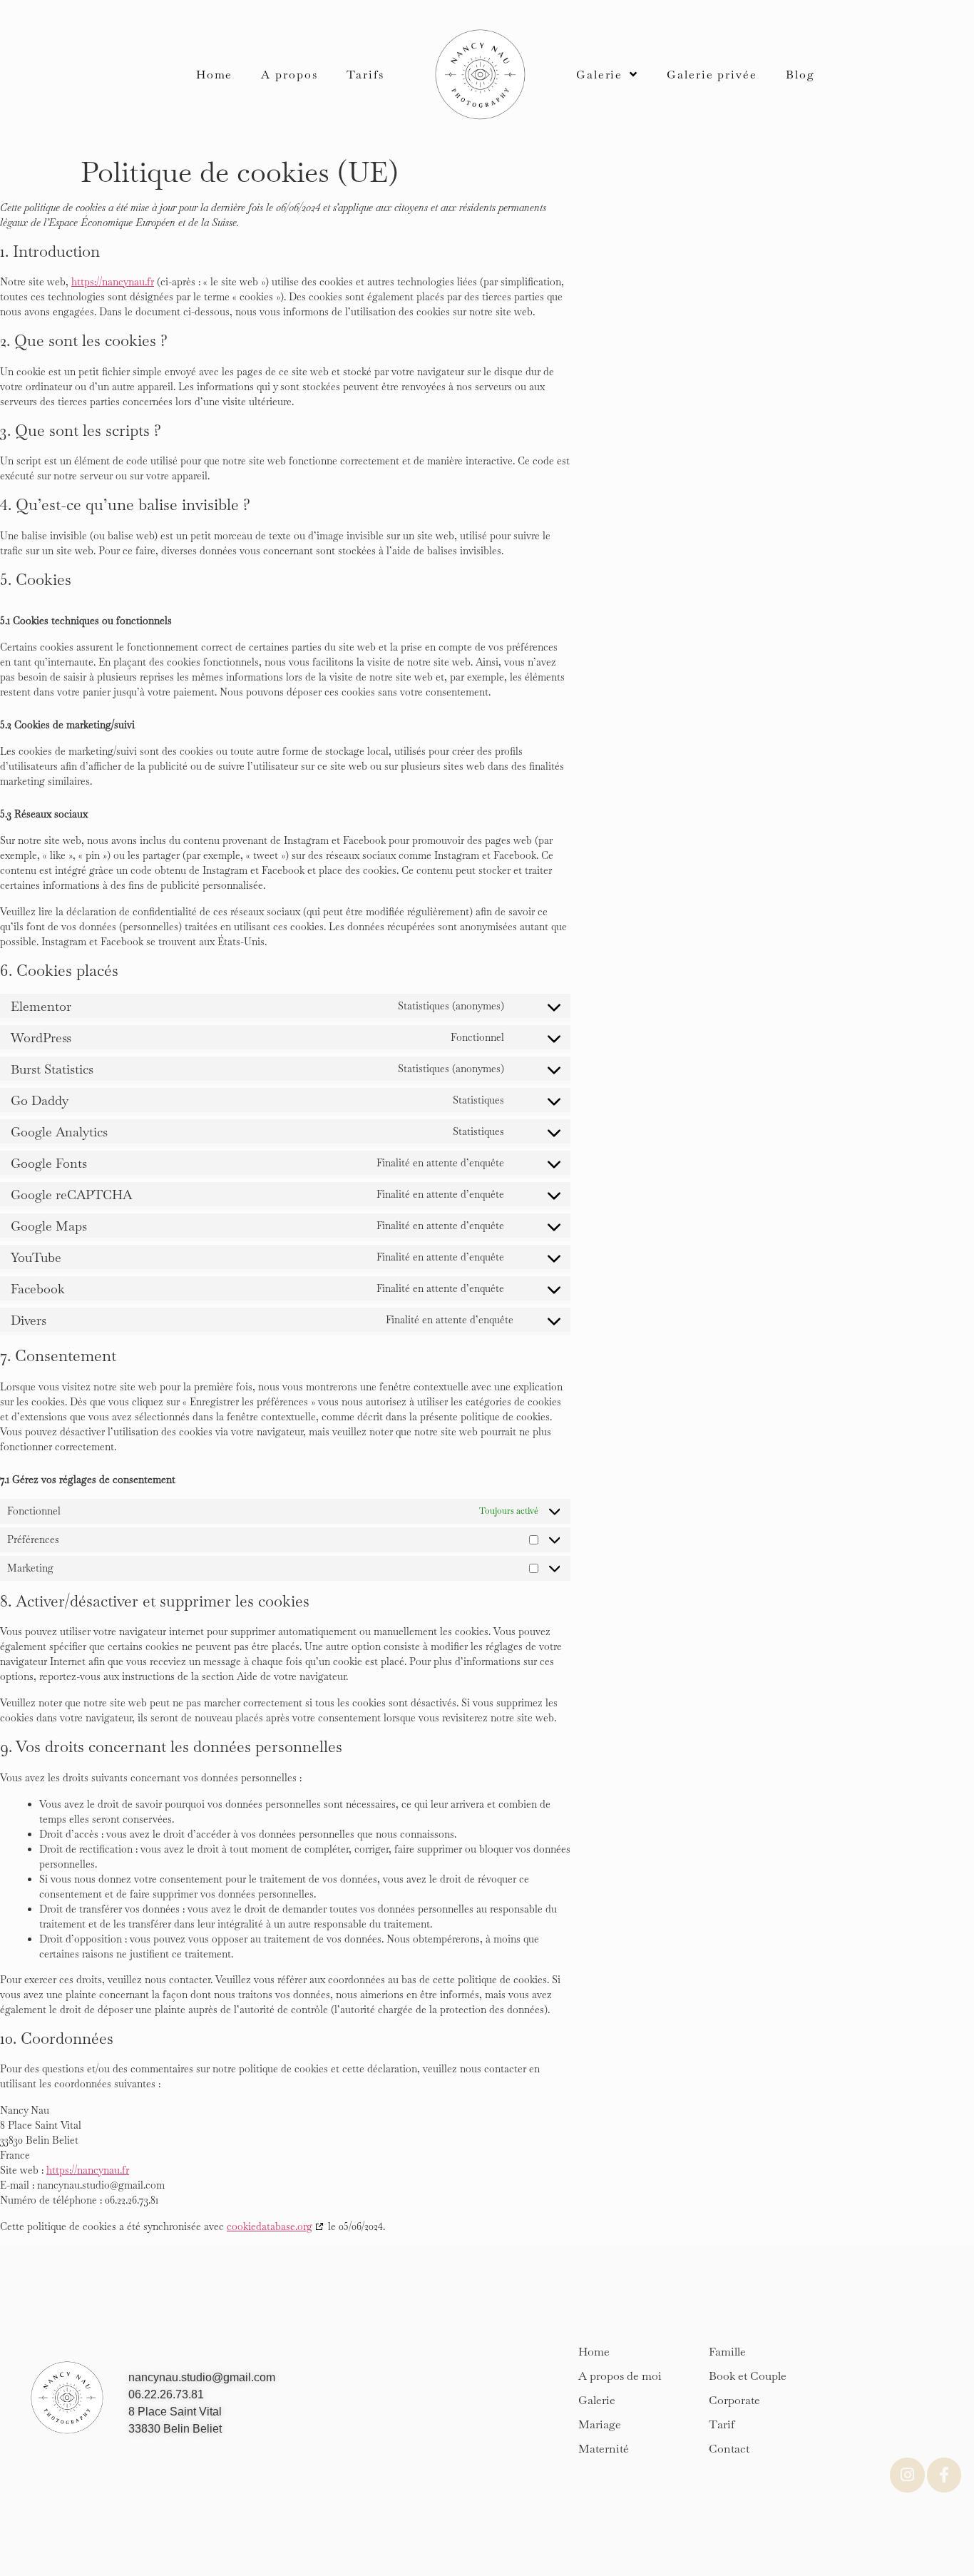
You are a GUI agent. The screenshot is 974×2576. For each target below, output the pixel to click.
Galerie (599, 75)
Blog (800, 75)
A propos (289, 75)
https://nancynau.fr (113, 282)
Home (215, 75)
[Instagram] (907, 2475)
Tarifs (365, 75)
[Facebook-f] (944, 2475)
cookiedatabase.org (270, 2226)
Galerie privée (712, 75)
